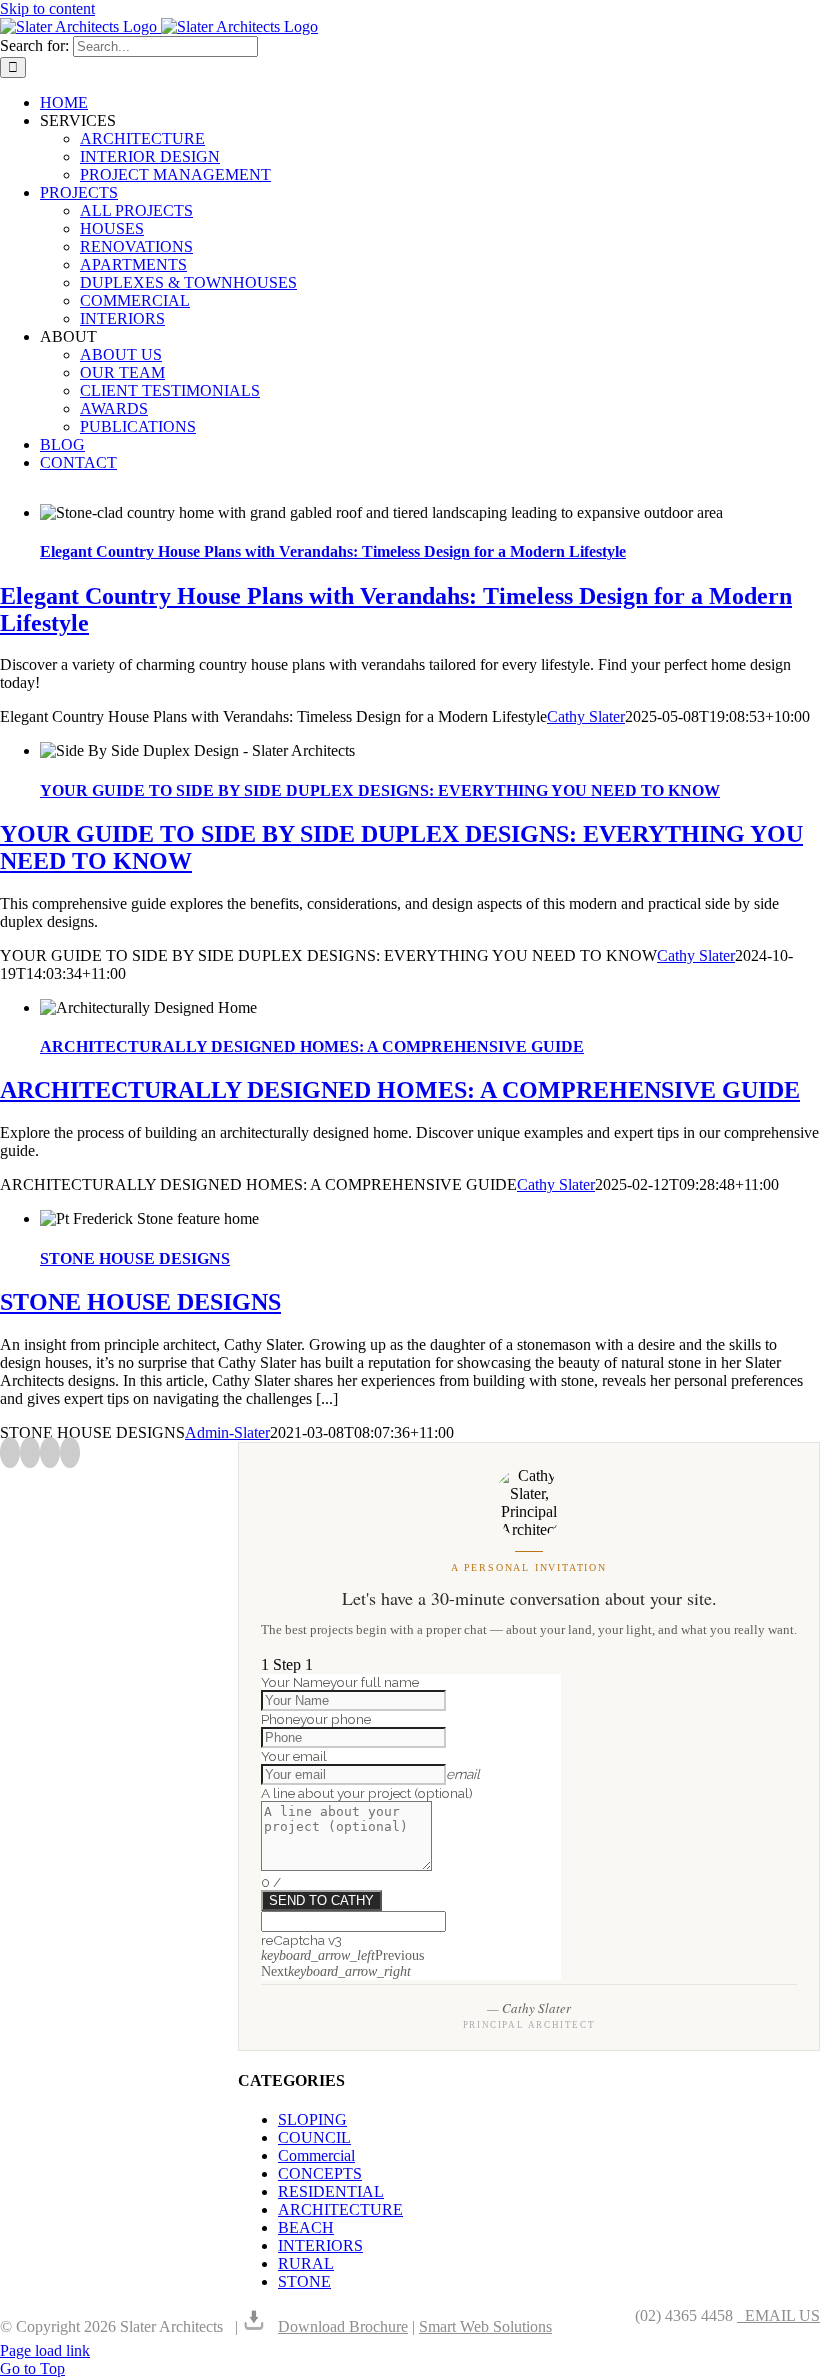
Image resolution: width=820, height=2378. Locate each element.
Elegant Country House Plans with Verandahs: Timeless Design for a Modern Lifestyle (333, 551)
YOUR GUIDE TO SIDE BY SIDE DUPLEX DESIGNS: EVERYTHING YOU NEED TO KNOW (380, 790)
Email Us (778, 2315)
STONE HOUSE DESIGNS (135, 1258)
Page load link (45, 2350)
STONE (304, 2281)
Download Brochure (343, 2326)
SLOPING (312, 2119)
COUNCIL (314, 2137)
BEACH (306, 2227)
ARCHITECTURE (340, 2209)
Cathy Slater (586, 716)
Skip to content (47, 8)
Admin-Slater (227, 1432)
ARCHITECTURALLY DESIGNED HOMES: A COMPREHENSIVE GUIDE (312, 1046)
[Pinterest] (50, 1452)
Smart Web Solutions (485, 2326)
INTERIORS (320, 2245)
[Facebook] (10, 1452)
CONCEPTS (320, 2173)
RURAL (306, 2263)
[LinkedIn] (70, 1452)
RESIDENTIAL (331, 2191)
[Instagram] (30, 1452)
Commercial (316, 2155)
